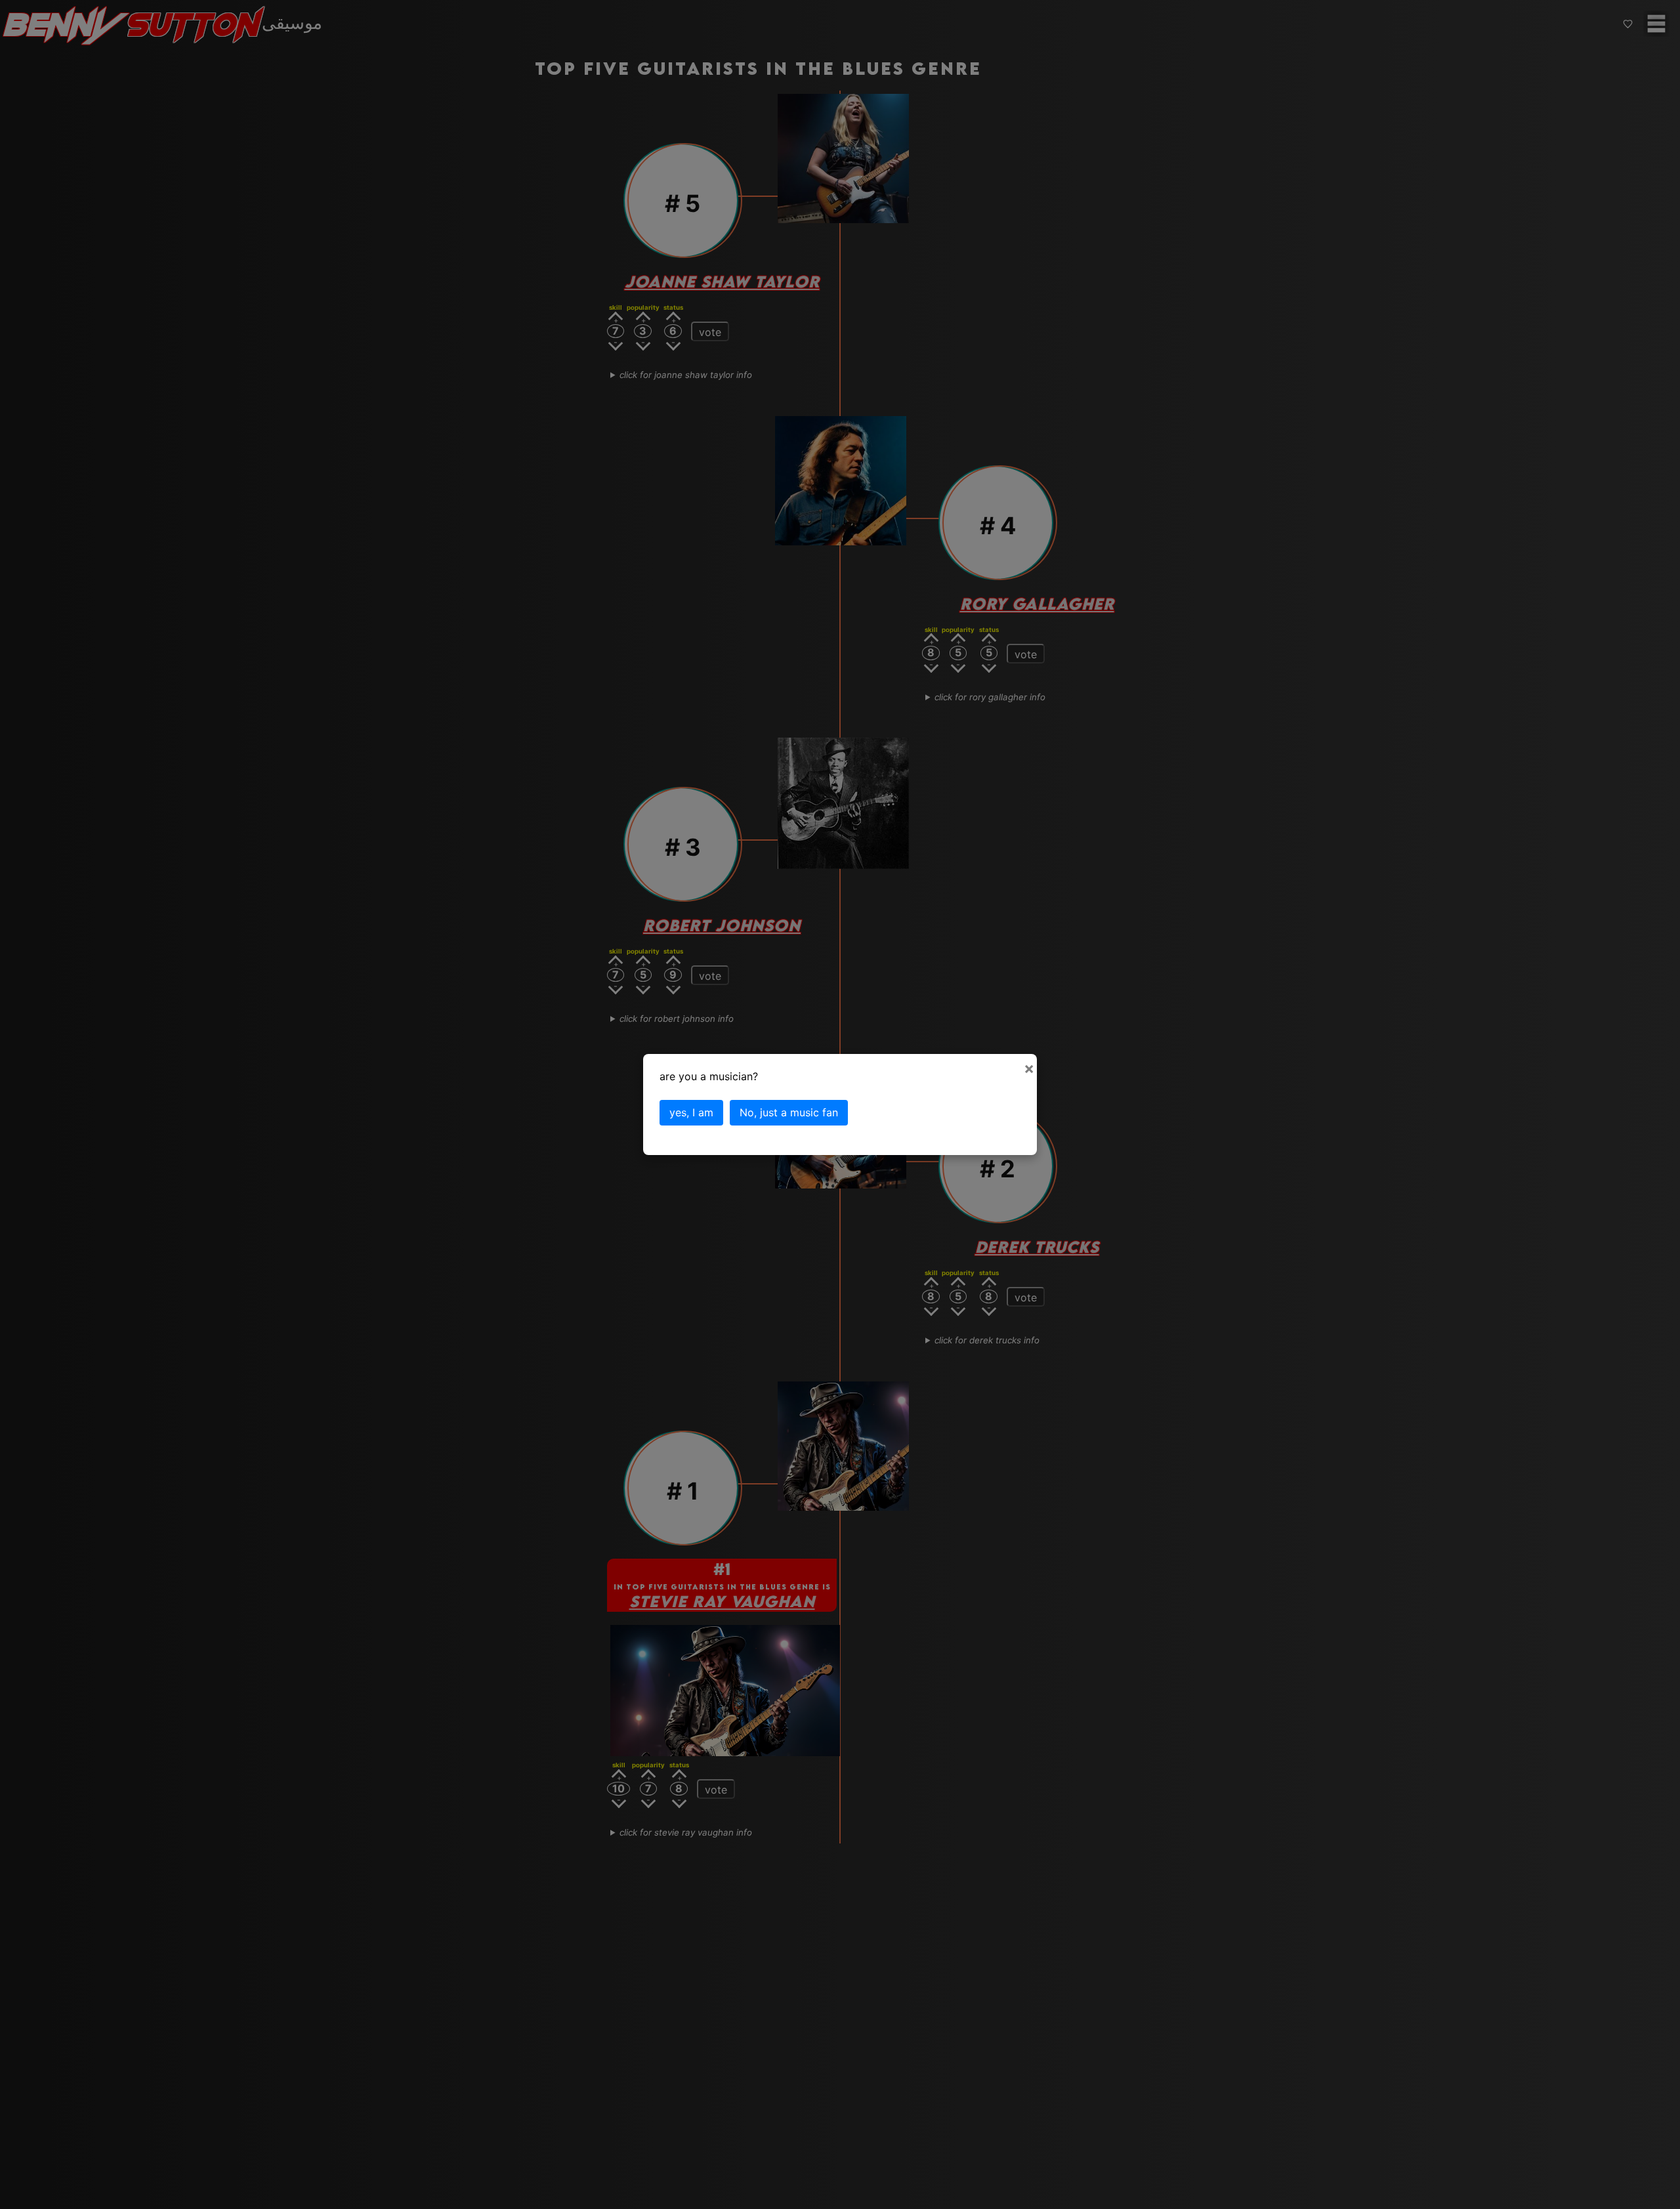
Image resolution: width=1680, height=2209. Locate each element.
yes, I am (691, 1112)
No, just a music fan (789, 1112)
